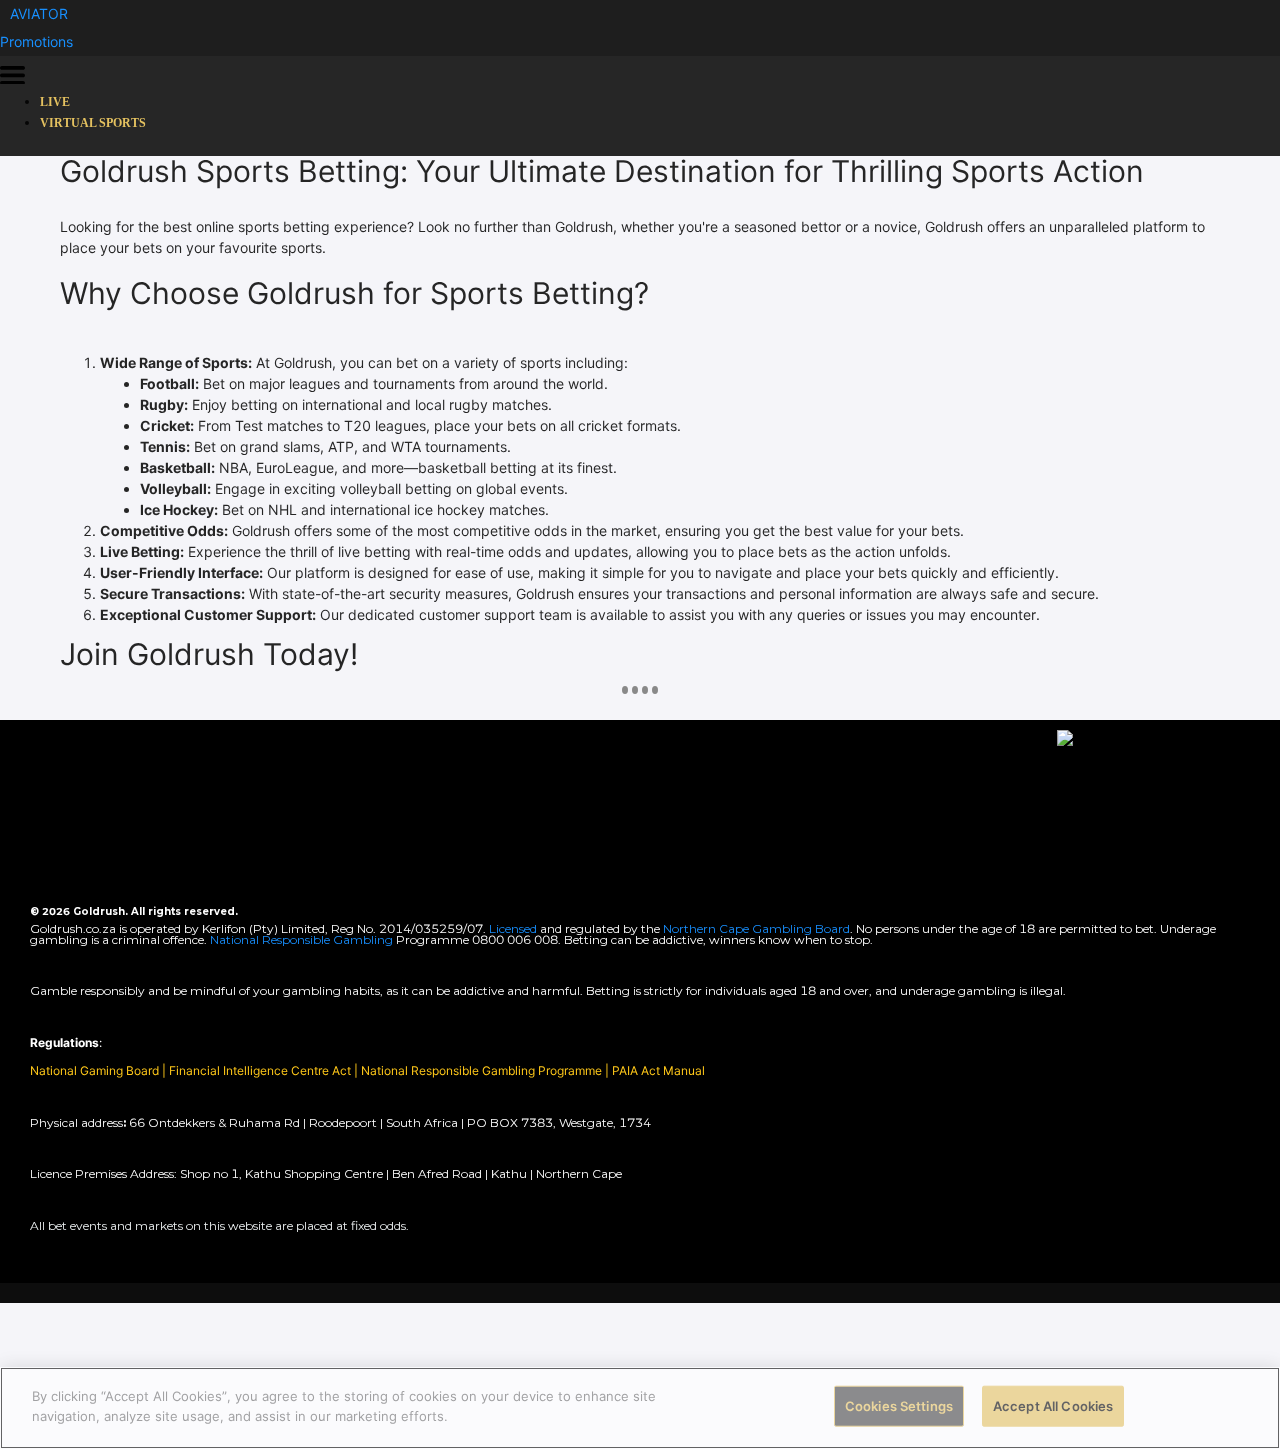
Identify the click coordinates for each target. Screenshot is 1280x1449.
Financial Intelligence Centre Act (261, 1070)
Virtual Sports (93, 123)
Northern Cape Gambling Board (756, 928)
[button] (39, 13)
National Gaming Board (96, 1070)
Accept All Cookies (1053, 1406)
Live (55, 102)
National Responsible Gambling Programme (481, 1070)
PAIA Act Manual (658, 1070)
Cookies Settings (899, 1406)
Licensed (514, 928)
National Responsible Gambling (301, 939)
